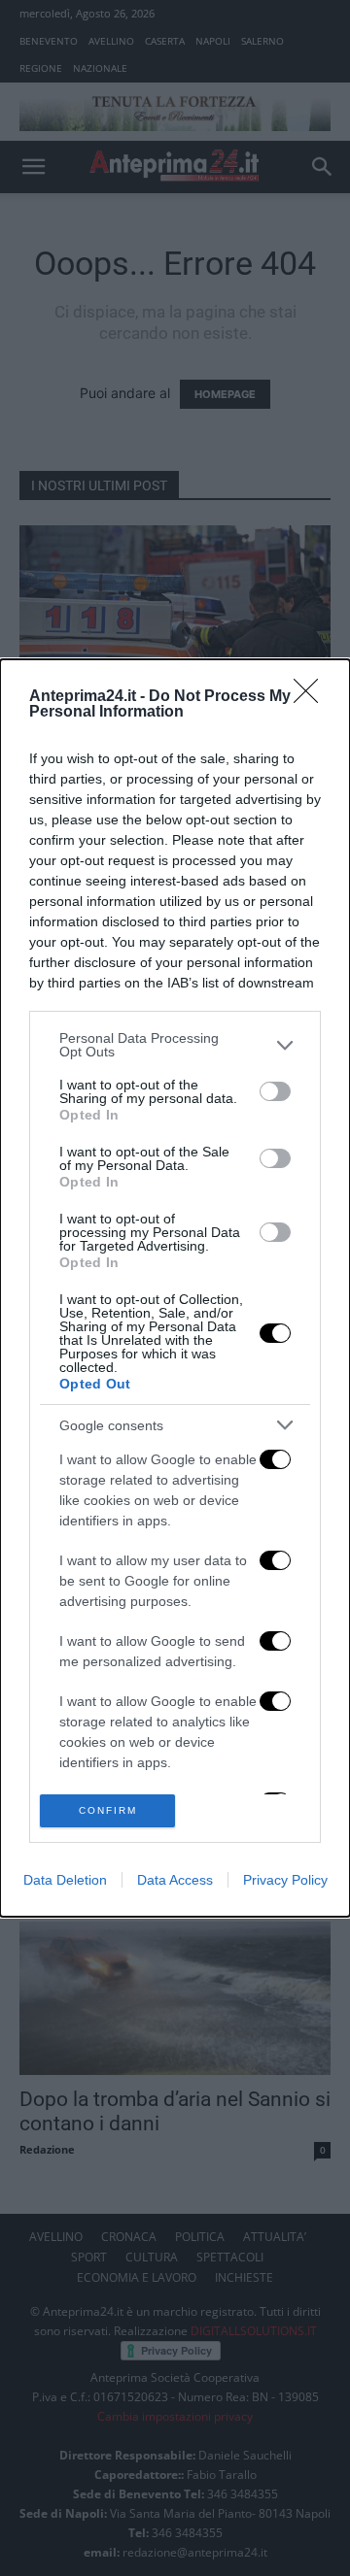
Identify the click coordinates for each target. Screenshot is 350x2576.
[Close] (312, 697)
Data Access (175, 1880)
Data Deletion (65, 1880)
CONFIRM (108, 1810)
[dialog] (175, 1288)
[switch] (275, 1091)
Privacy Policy (285, 1880)
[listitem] (175, 1045)
